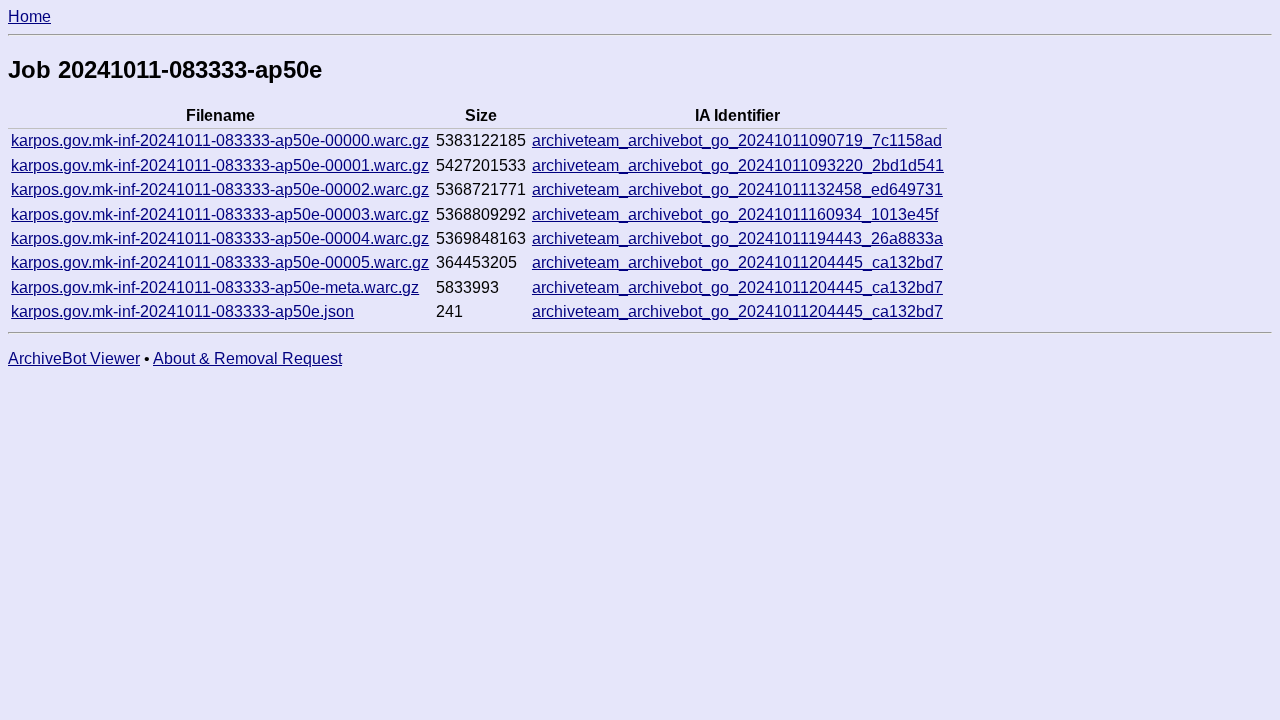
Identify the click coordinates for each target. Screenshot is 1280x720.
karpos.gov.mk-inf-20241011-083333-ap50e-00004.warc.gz (220, 238)
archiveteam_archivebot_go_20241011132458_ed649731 (737, 189)
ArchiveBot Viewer (74, 358)
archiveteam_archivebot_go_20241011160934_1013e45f (735, 214)
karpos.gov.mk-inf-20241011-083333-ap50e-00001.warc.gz (220, 165)
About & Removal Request (247, 358)
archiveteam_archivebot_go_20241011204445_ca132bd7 (737, 262)
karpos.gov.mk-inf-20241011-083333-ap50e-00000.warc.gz (220, 140)
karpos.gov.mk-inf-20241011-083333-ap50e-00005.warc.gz (220, 262)
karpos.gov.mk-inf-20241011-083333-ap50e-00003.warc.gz (220, 214)
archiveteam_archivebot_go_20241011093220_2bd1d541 (738, 165)
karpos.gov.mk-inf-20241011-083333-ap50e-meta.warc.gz (215, 287)
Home (29, 16)
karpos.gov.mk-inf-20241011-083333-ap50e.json (182, 311)
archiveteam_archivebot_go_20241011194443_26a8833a (737, 238)
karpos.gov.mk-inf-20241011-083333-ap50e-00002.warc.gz (220, 189)
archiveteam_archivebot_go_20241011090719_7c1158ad (737, 140)
